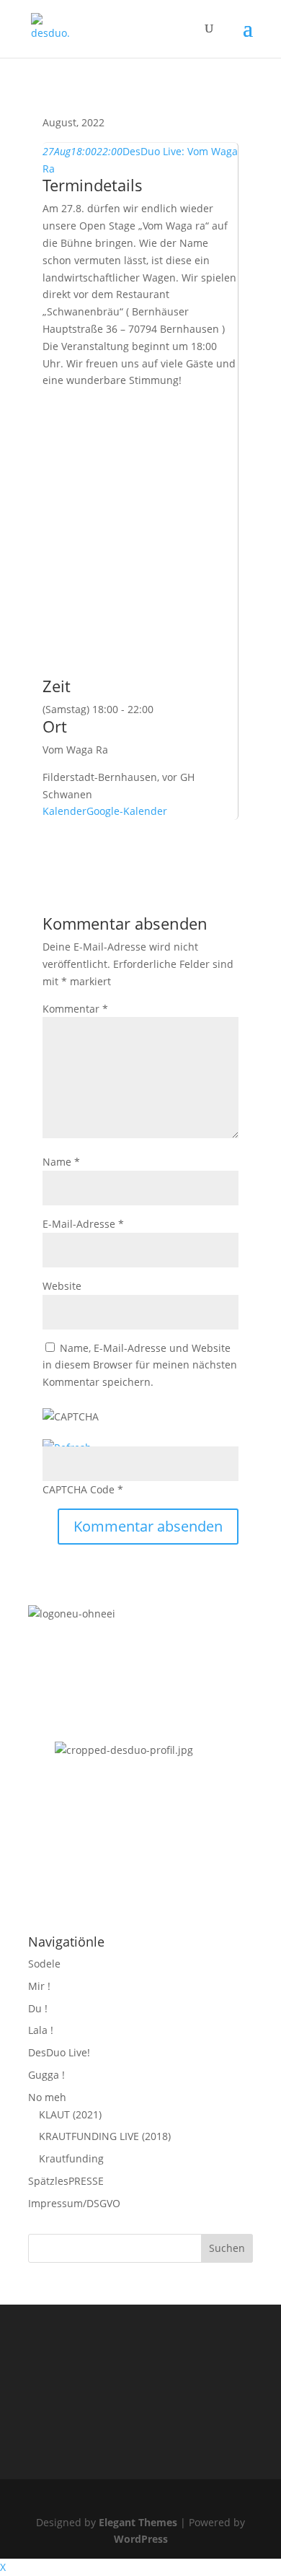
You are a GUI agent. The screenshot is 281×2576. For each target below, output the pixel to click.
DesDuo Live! (59, 2052)
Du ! (38, 2008)
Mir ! (39, 1986)
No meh (47, 2097)
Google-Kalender (127, 811)
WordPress (141, 2539)
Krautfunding (71, 2158)
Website (62, 1286)
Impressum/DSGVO (74, 2203)
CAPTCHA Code (79, 1489)
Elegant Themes (138, 2522)
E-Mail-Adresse (83, 1224)
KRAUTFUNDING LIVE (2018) (105, 2136)
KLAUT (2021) (70, 2114)
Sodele (44, 1964)
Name (61, 1162)
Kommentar (75, 1009)
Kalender (64, 811)
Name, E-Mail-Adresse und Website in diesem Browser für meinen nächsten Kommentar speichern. (140, 1365)
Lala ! (41, 2030)
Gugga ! (46, 2075)
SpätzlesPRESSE (66, 2181)
